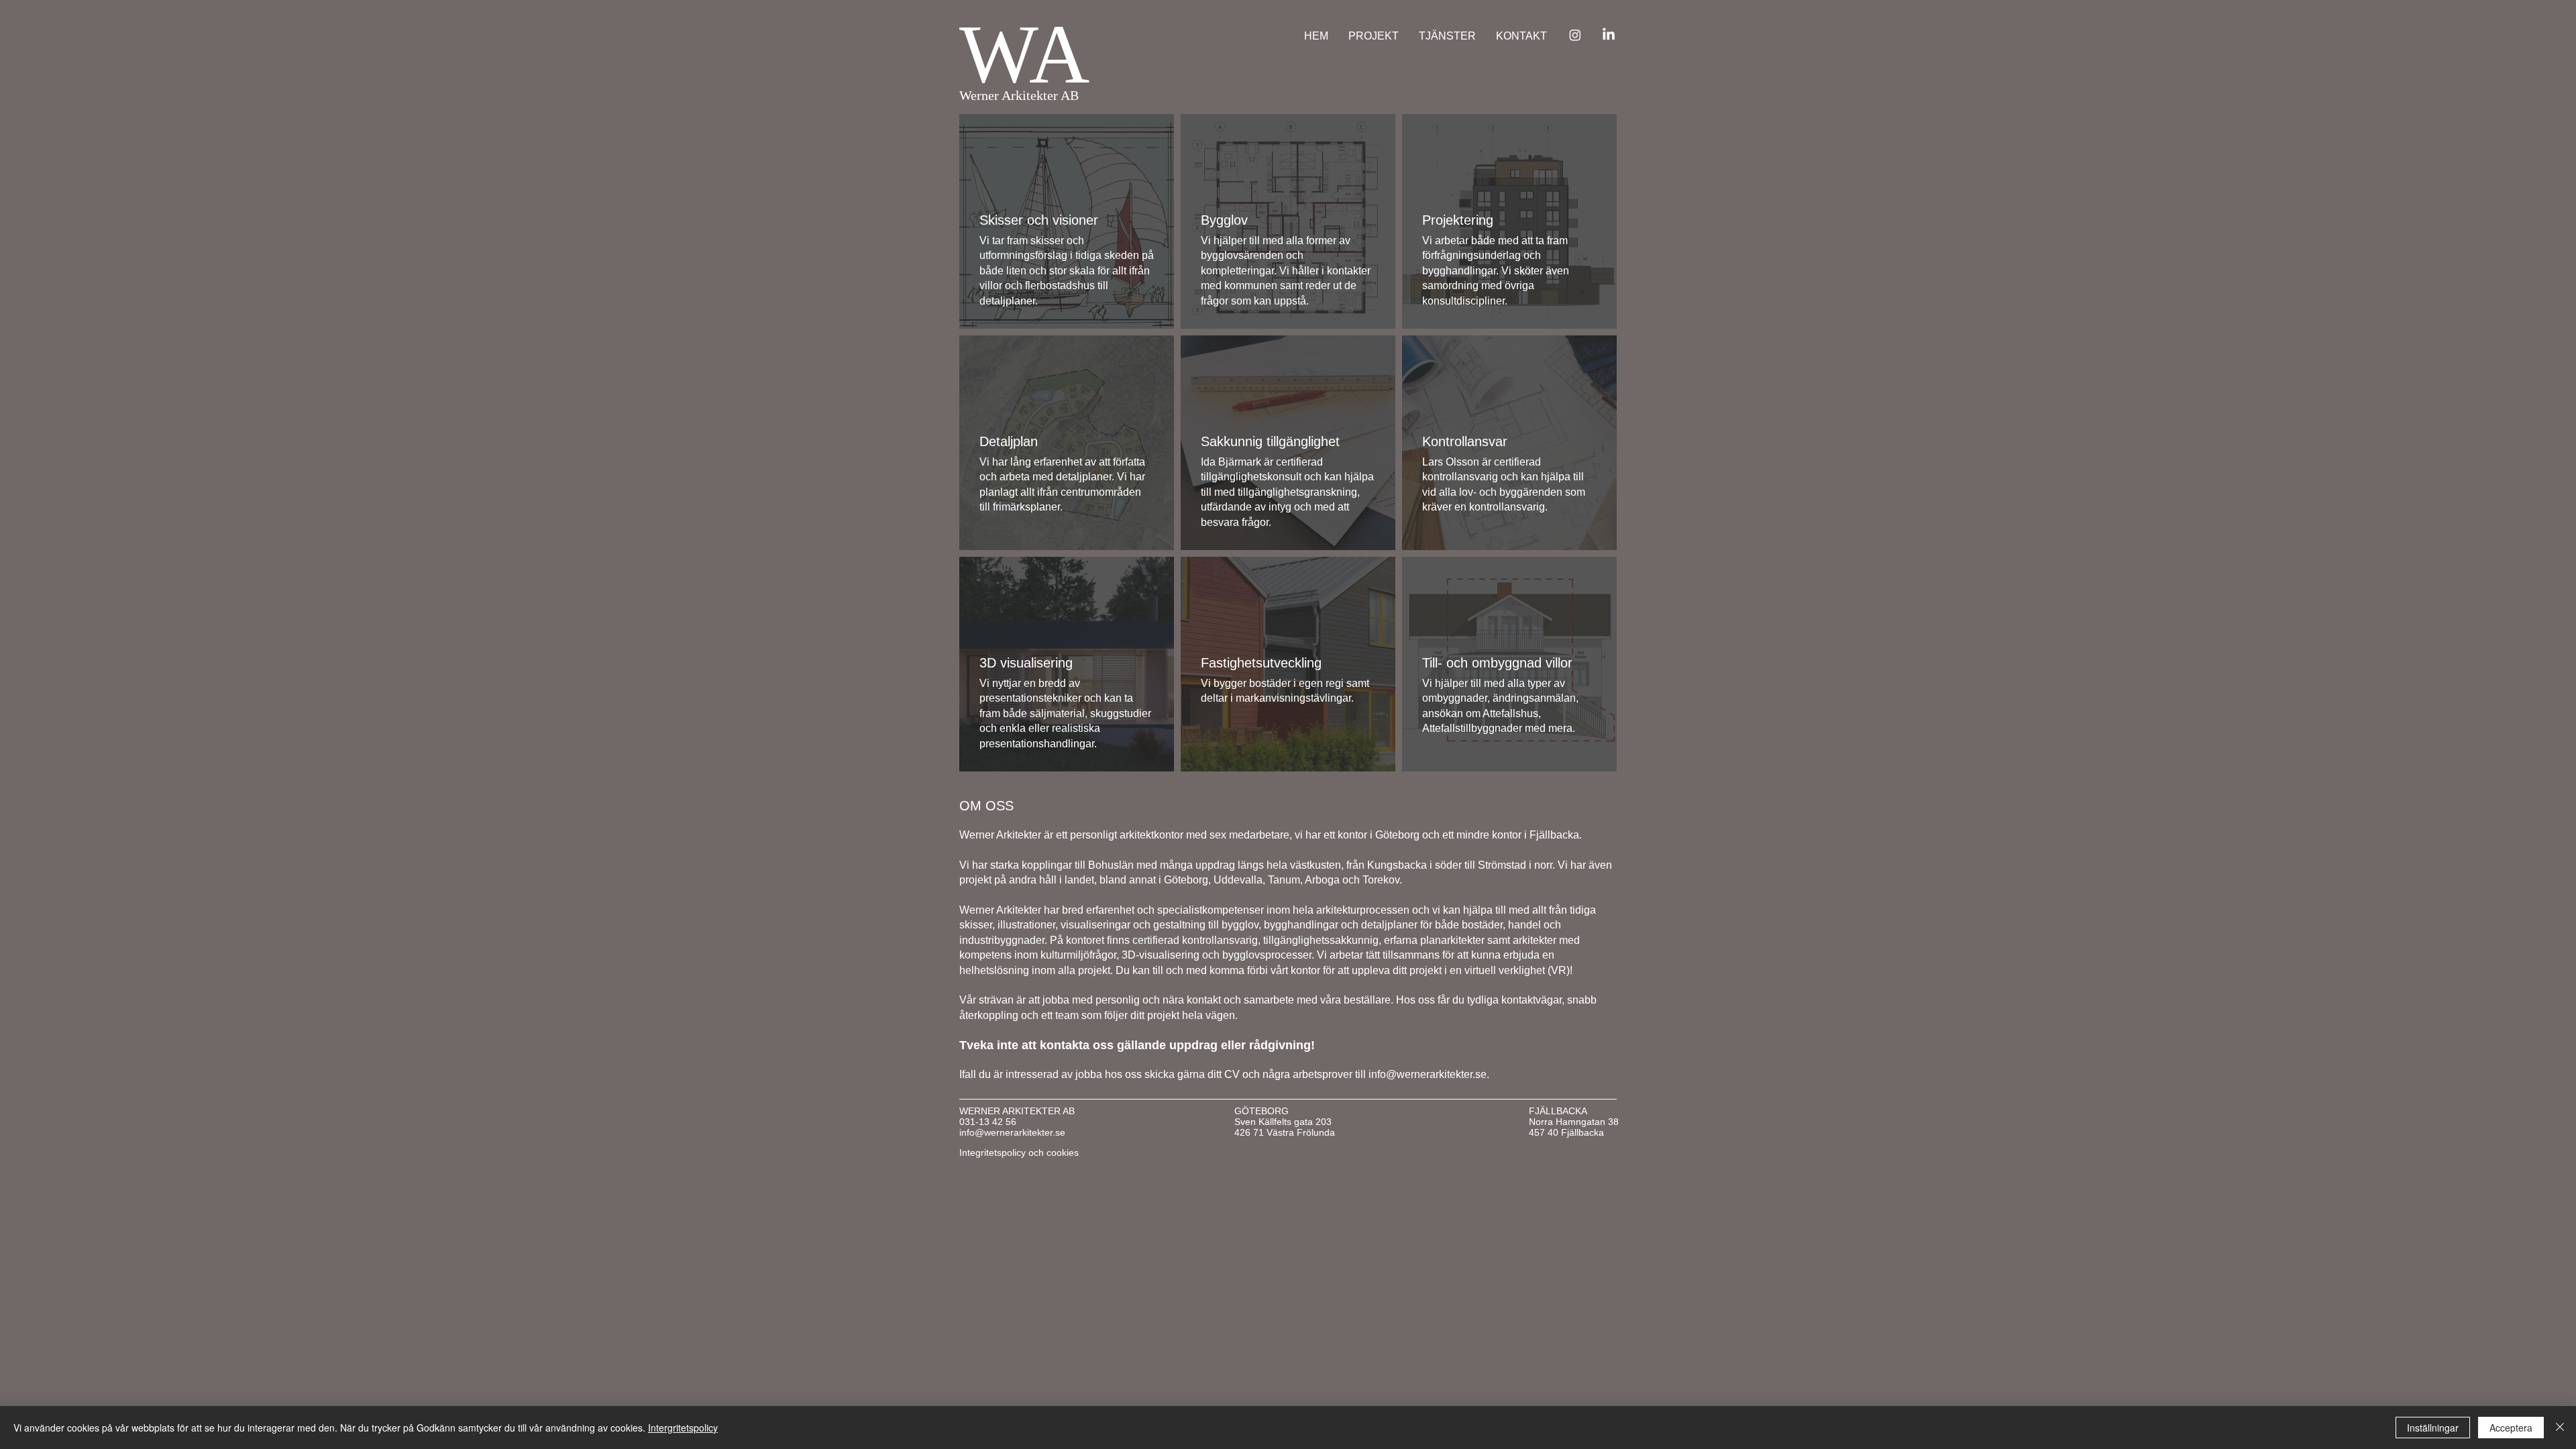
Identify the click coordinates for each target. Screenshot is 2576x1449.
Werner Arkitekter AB (1019, 95)
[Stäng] (2560, 1428)
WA (1024, 54)
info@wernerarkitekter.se (1428, 1074)
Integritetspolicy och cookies (1019, 1152)
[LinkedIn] (1609, 35)
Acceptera (2511, 1428)
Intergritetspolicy (683, 1428)
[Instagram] (1575, 35)
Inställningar (2433, 1428)
